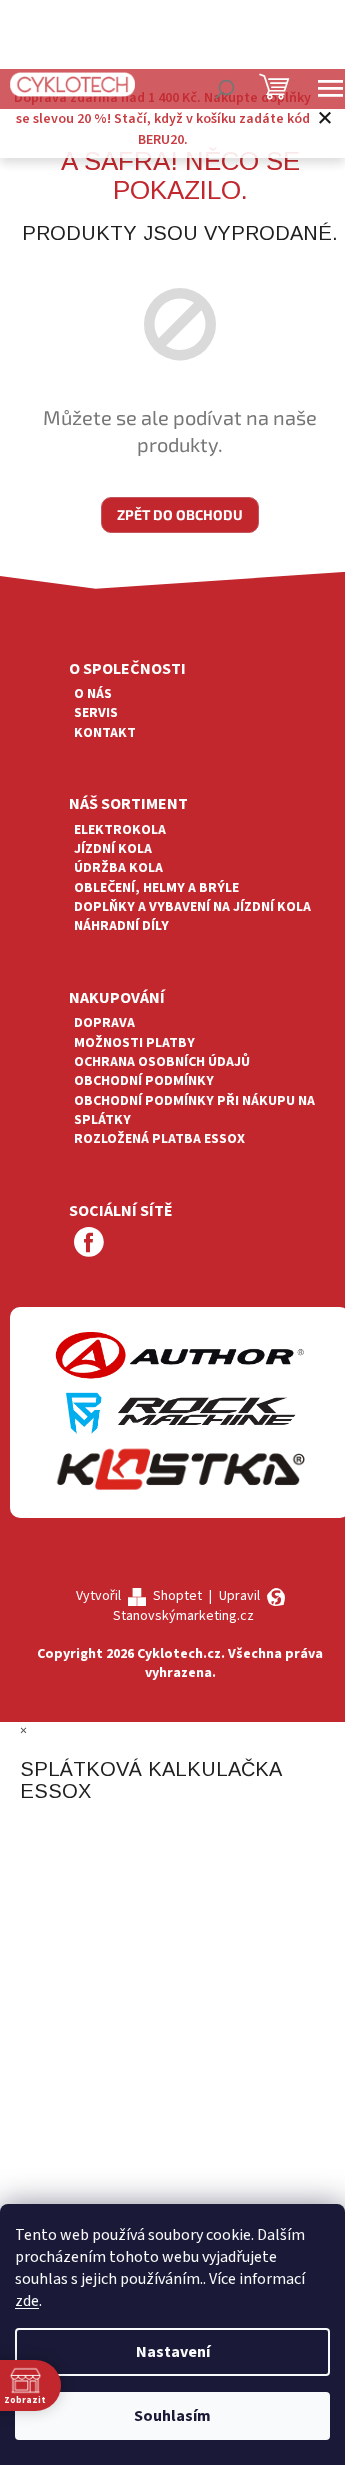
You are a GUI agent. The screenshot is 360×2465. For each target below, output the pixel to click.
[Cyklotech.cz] (72, 84)
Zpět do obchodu (180, 514)
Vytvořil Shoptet (139, 1596)
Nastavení (173, 2352)
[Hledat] (225, 89)
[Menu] (330, 89)
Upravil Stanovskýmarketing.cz (186, 1605)
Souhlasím (172, 2416)
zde (27, 2301)
